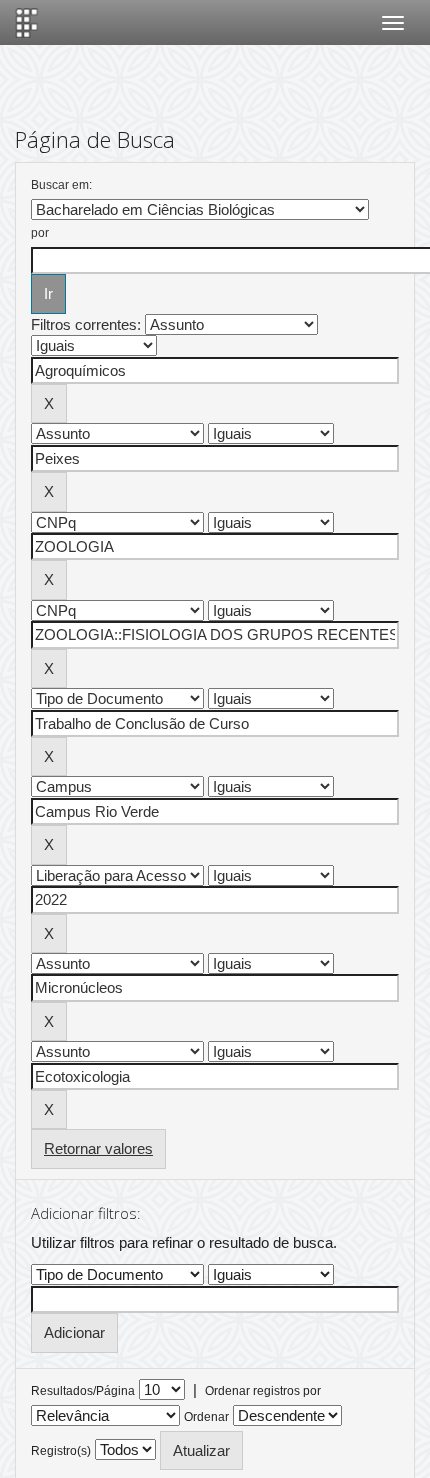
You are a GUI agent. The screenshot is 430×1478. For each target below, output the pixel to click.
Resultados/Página (83, 1391)
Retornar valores (98, 1148)
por (40, 233)
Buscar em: (61, 185)
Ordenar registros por (263, 1391)
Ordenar (206, 1417)
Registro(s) (61, 1451)
